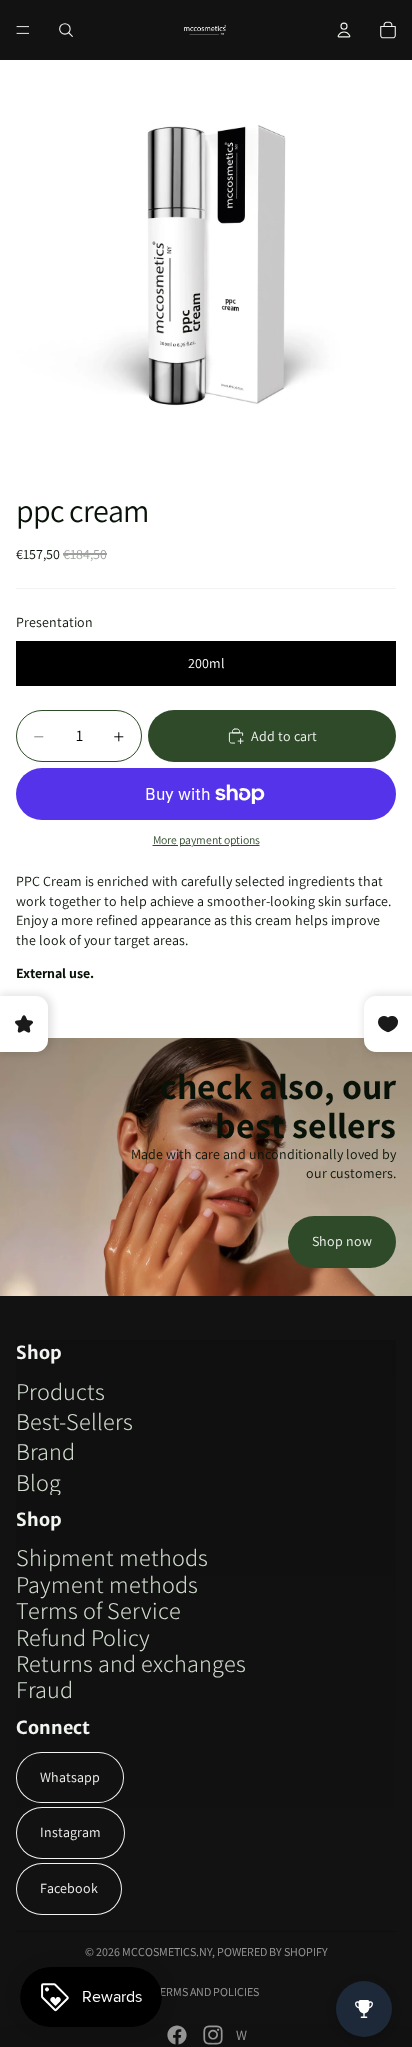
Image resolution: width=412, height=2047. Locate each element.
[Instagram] (213, 2035)
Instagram (70, 1832)
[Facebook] (177, 2035)
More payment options (206, 839)
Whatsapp (70, 1777)
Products (60, 1391)
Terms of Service (98, 1610)
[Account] (344, 30)
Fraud (44, 1689)
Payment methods (107, 1584)
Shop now (342, 1241)
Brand (45, 1451)
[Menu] (23, 30)
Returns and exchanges (131, 1663)
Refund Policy (83, 1637)
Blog (38, 1482)
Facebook (69, 1888)
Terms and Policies (206, 1991)
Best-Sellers (74, 1421)
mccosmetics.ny (167, 1951)
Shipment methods (112, 1557)
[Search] (66, 30)
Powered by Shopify (272, 1951)
